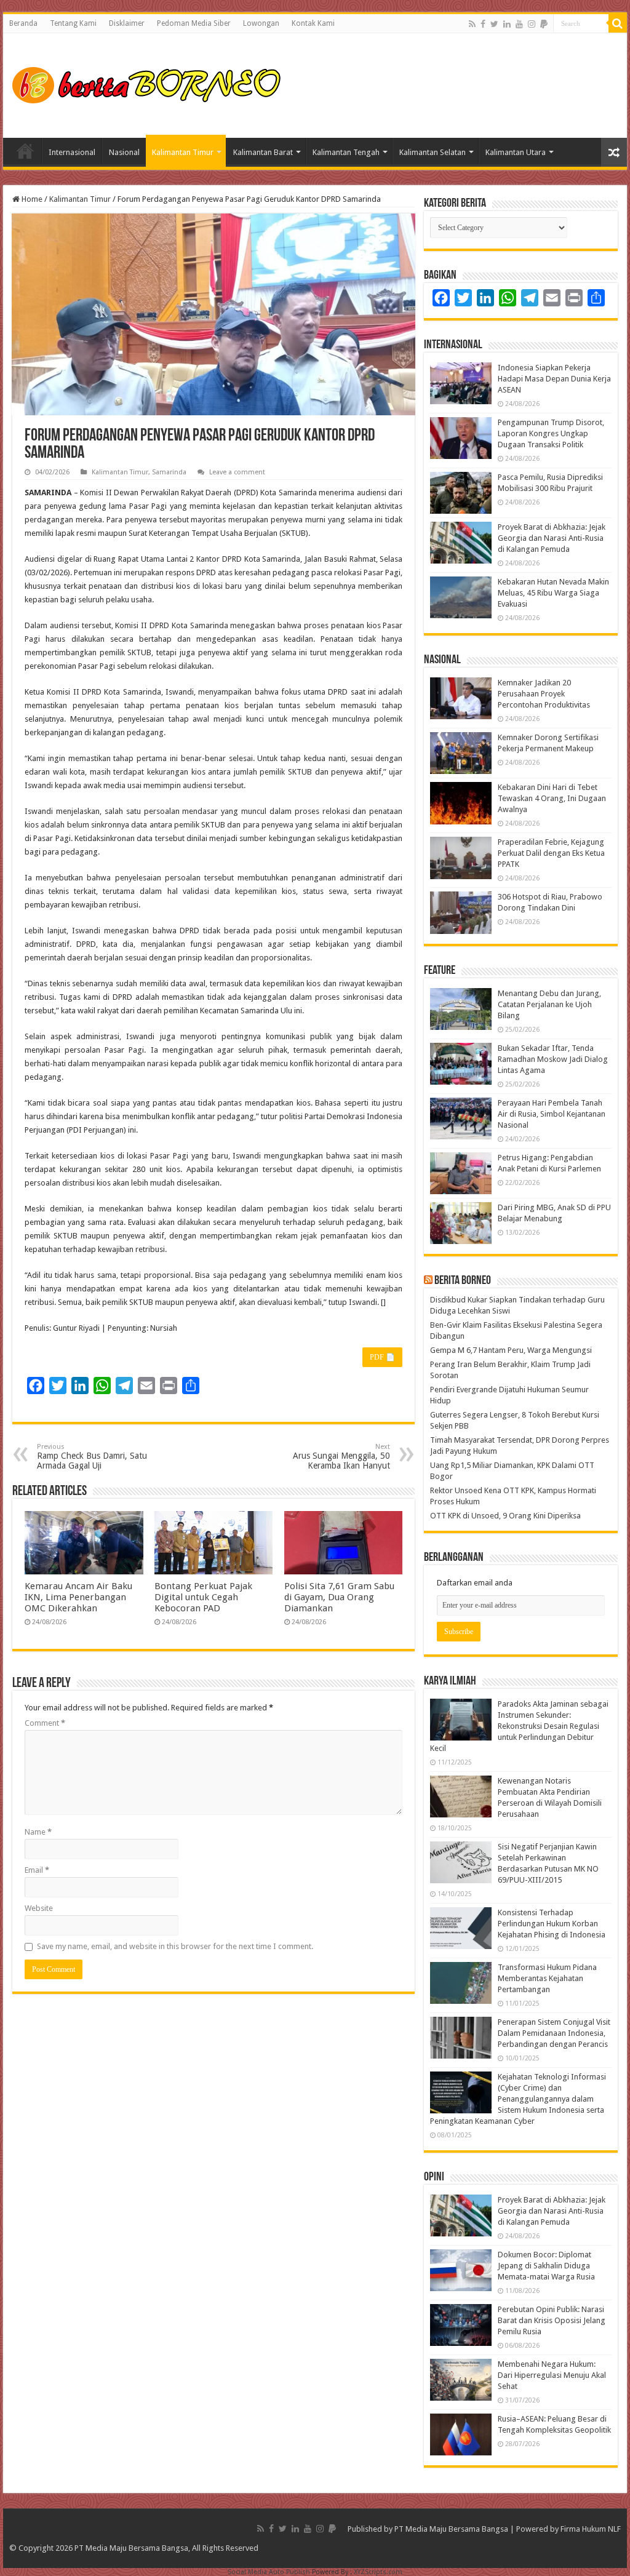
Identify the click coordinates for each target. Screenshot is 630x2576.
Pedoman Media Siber (194, 23)
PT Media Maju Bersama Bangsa (451, 2529)
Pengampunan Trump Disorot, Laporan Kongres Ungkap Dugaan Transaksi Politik (551, 433)
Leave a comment (237, 472)
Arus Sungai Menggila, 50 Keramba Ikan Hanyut (341, 1457)
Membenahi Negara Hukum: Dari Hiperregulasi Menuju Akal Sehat (552, 2375)
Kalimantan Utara (516, 152)
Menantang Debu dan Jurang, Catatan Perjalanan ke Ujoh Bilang (549, 1004)
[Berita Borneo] (150, 83)
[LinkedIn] (507, 24)
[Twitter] (494, 24)
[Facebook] (483, 24)
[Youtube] (519, 24)
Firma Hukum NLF (591, 2529)
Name (38, 1832)
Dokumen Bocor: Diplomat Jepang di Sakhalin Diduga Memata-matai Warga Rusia (546, 2266)
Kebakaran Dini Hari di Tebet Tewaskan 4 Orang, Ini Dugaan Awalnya (552, 798)
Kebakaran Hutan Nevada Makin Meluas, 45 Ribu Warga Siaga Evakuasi (553, 593)
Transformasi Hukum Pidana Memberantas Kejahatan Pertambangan (547, 1978)
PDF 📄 (382, 1357)
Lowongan (261, 23)
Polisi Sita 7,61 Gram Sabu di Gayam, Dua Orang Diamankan (339, 1597)
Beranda (23, 23)
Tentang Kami (73, 23)
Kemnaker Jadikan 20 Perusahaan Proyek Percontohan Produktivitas (544, 694)
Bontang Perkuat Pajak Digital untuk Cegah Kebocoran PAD (203, 1597)
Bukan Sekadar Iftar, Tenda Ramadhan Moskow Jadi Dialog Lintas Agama (553, 1059)
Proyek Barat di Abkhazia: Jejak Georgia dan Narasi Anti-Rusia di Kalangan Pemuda (552, 538)
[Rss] (472, 24)
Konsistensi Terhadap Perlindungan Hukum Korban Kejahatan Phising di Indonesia (552, 1924)
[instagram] (532, 24)
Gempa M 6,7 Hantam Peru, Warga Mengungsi (511, 1350)
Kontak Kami (313, 23)
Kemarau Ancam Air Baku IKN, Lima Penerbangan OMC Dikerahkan (78, 1597)
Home (25, 151)
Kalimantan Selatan (433, 152)
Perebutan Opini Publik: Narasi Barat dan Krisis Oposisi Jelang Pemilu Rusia (552, 2320)
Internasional (72, 152)
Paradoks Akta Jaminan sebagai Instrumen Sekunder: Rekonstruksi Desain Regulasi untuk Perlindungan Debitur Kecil (519, 1726)
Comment (45, 1723)
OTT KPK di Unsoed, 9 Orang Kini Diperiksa (505, 1516)
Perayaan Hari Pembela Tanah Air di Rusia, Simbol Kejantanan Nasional (552, 1114)
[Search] (618, 23)
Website (39, 1908)
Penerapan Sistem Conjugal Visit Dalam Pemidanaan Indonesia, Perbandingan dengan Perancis (554, 2033)
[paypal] (544, 24)
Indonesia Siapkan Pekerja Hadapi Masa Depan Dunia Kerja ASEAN (554, 379)
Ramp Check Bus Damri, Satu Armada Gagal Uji (92, 1457)
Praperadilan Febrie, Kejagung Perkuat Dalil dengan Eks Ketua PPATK (551, 853)
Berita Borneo (463, 1281)
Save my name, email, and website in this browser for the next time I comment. (175, 1946)
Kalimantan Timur (183, 152)
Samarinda (169, 472)
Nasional (124, 152)
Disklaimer (127, 23)
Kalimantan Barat (263, 152)
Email (37, 1870)
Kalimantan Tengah (346, 152)
